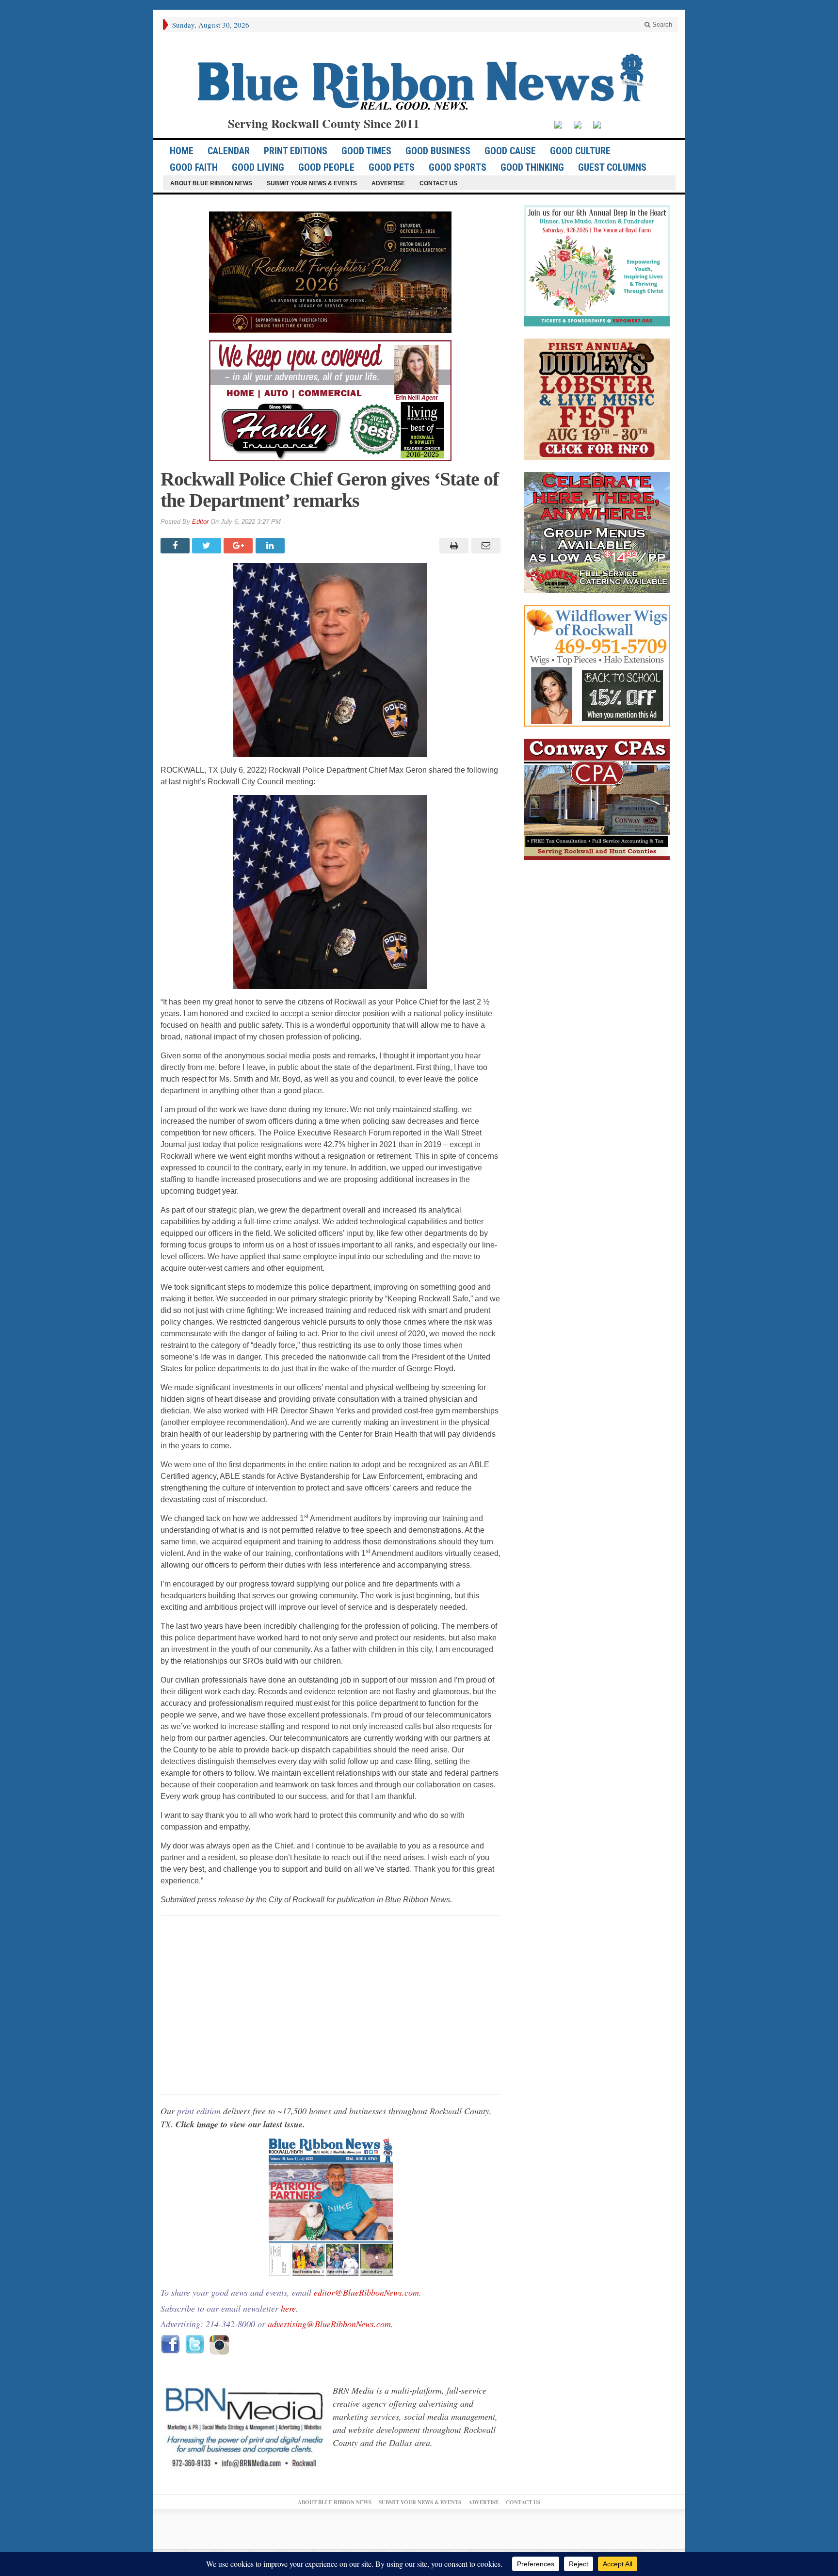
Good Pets (392, 167)
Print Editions (296, 151)
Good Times (366, 151)
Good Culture (580, 151)
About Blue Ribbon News (211, 183)
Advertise (388, 183)
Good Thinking (532, 167)
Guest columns (612, 167)
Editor (200, 522)
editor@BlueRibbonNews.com (366, 2292)
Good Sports (458, 167)
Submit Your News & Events (312, 183)
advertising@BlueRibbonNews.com (329, 2324)
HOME (182, 151)
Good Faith (194, 167)
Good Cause (510, 151)
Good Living (258, 167)
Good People (326, 167)
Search (661, 24)
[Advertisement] (330, 2005)
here (288, 2308)
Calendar (229, 151)
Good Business (438, 151)
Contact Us (438, 183)
